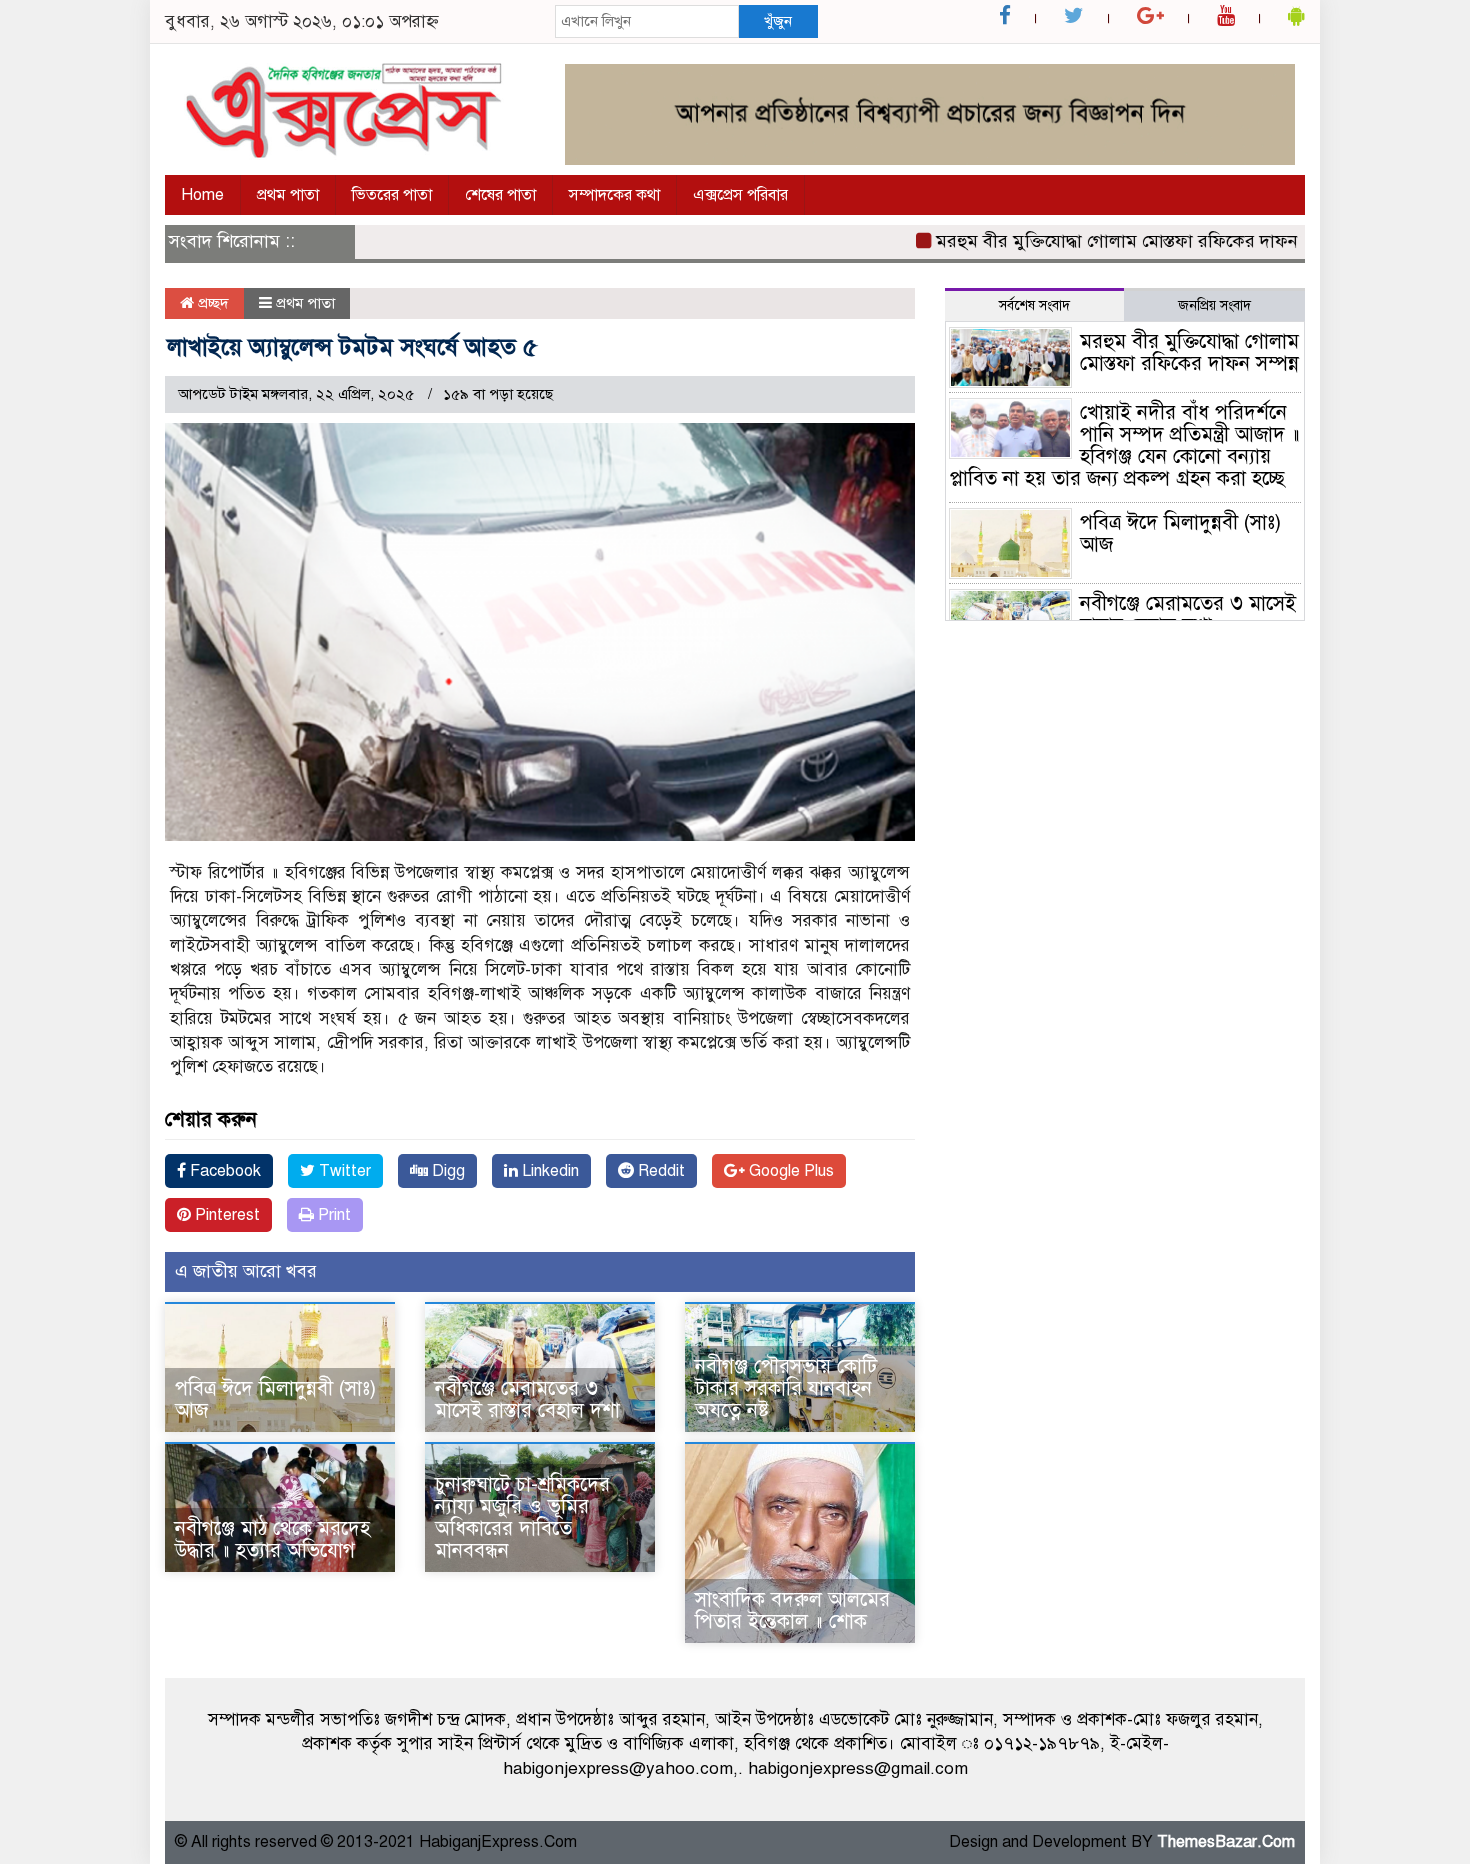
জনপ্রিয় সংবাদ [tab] (1214, 305)
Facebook (223, 1171)
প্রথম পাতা (288, 195)
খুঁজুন (778, 21)
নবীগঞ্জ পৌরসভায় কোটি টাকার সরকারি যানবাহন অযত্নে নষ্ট (786, 1388)
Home (202, 195)
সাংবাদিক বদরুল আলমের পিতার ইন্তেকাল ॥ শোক (792, 1610)
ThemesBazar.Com (1226, 1842)
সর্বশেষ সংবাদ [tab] (1034, 305)
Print (332, 1215)
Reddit (659, 1171)
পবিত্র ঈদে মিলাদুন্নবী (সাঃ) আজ (275, 1399)
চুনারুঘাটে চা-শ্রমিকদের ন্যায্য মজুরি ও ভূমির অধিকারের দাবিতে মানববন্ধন (522, 1517)
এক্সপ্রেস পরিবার (740, 195)
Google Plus (789, 1171)
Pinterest (225, 1215)
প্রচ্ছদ (211, 303)
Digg (446, 1171)
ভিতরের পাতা (392, 195)
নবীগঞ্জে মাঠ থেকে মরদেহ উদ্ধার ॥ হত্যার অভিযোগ (272, 1539)
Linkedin (548, 1171)
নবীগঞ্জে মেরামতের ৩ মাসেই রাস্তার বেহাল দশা (527, 1399)
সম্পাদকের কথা (614, 195)
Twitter (343, 1171)
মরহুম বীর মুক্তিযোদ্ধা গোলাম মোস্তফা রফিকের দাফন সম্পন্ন (1103, 241)
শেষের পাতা (500, 195)
